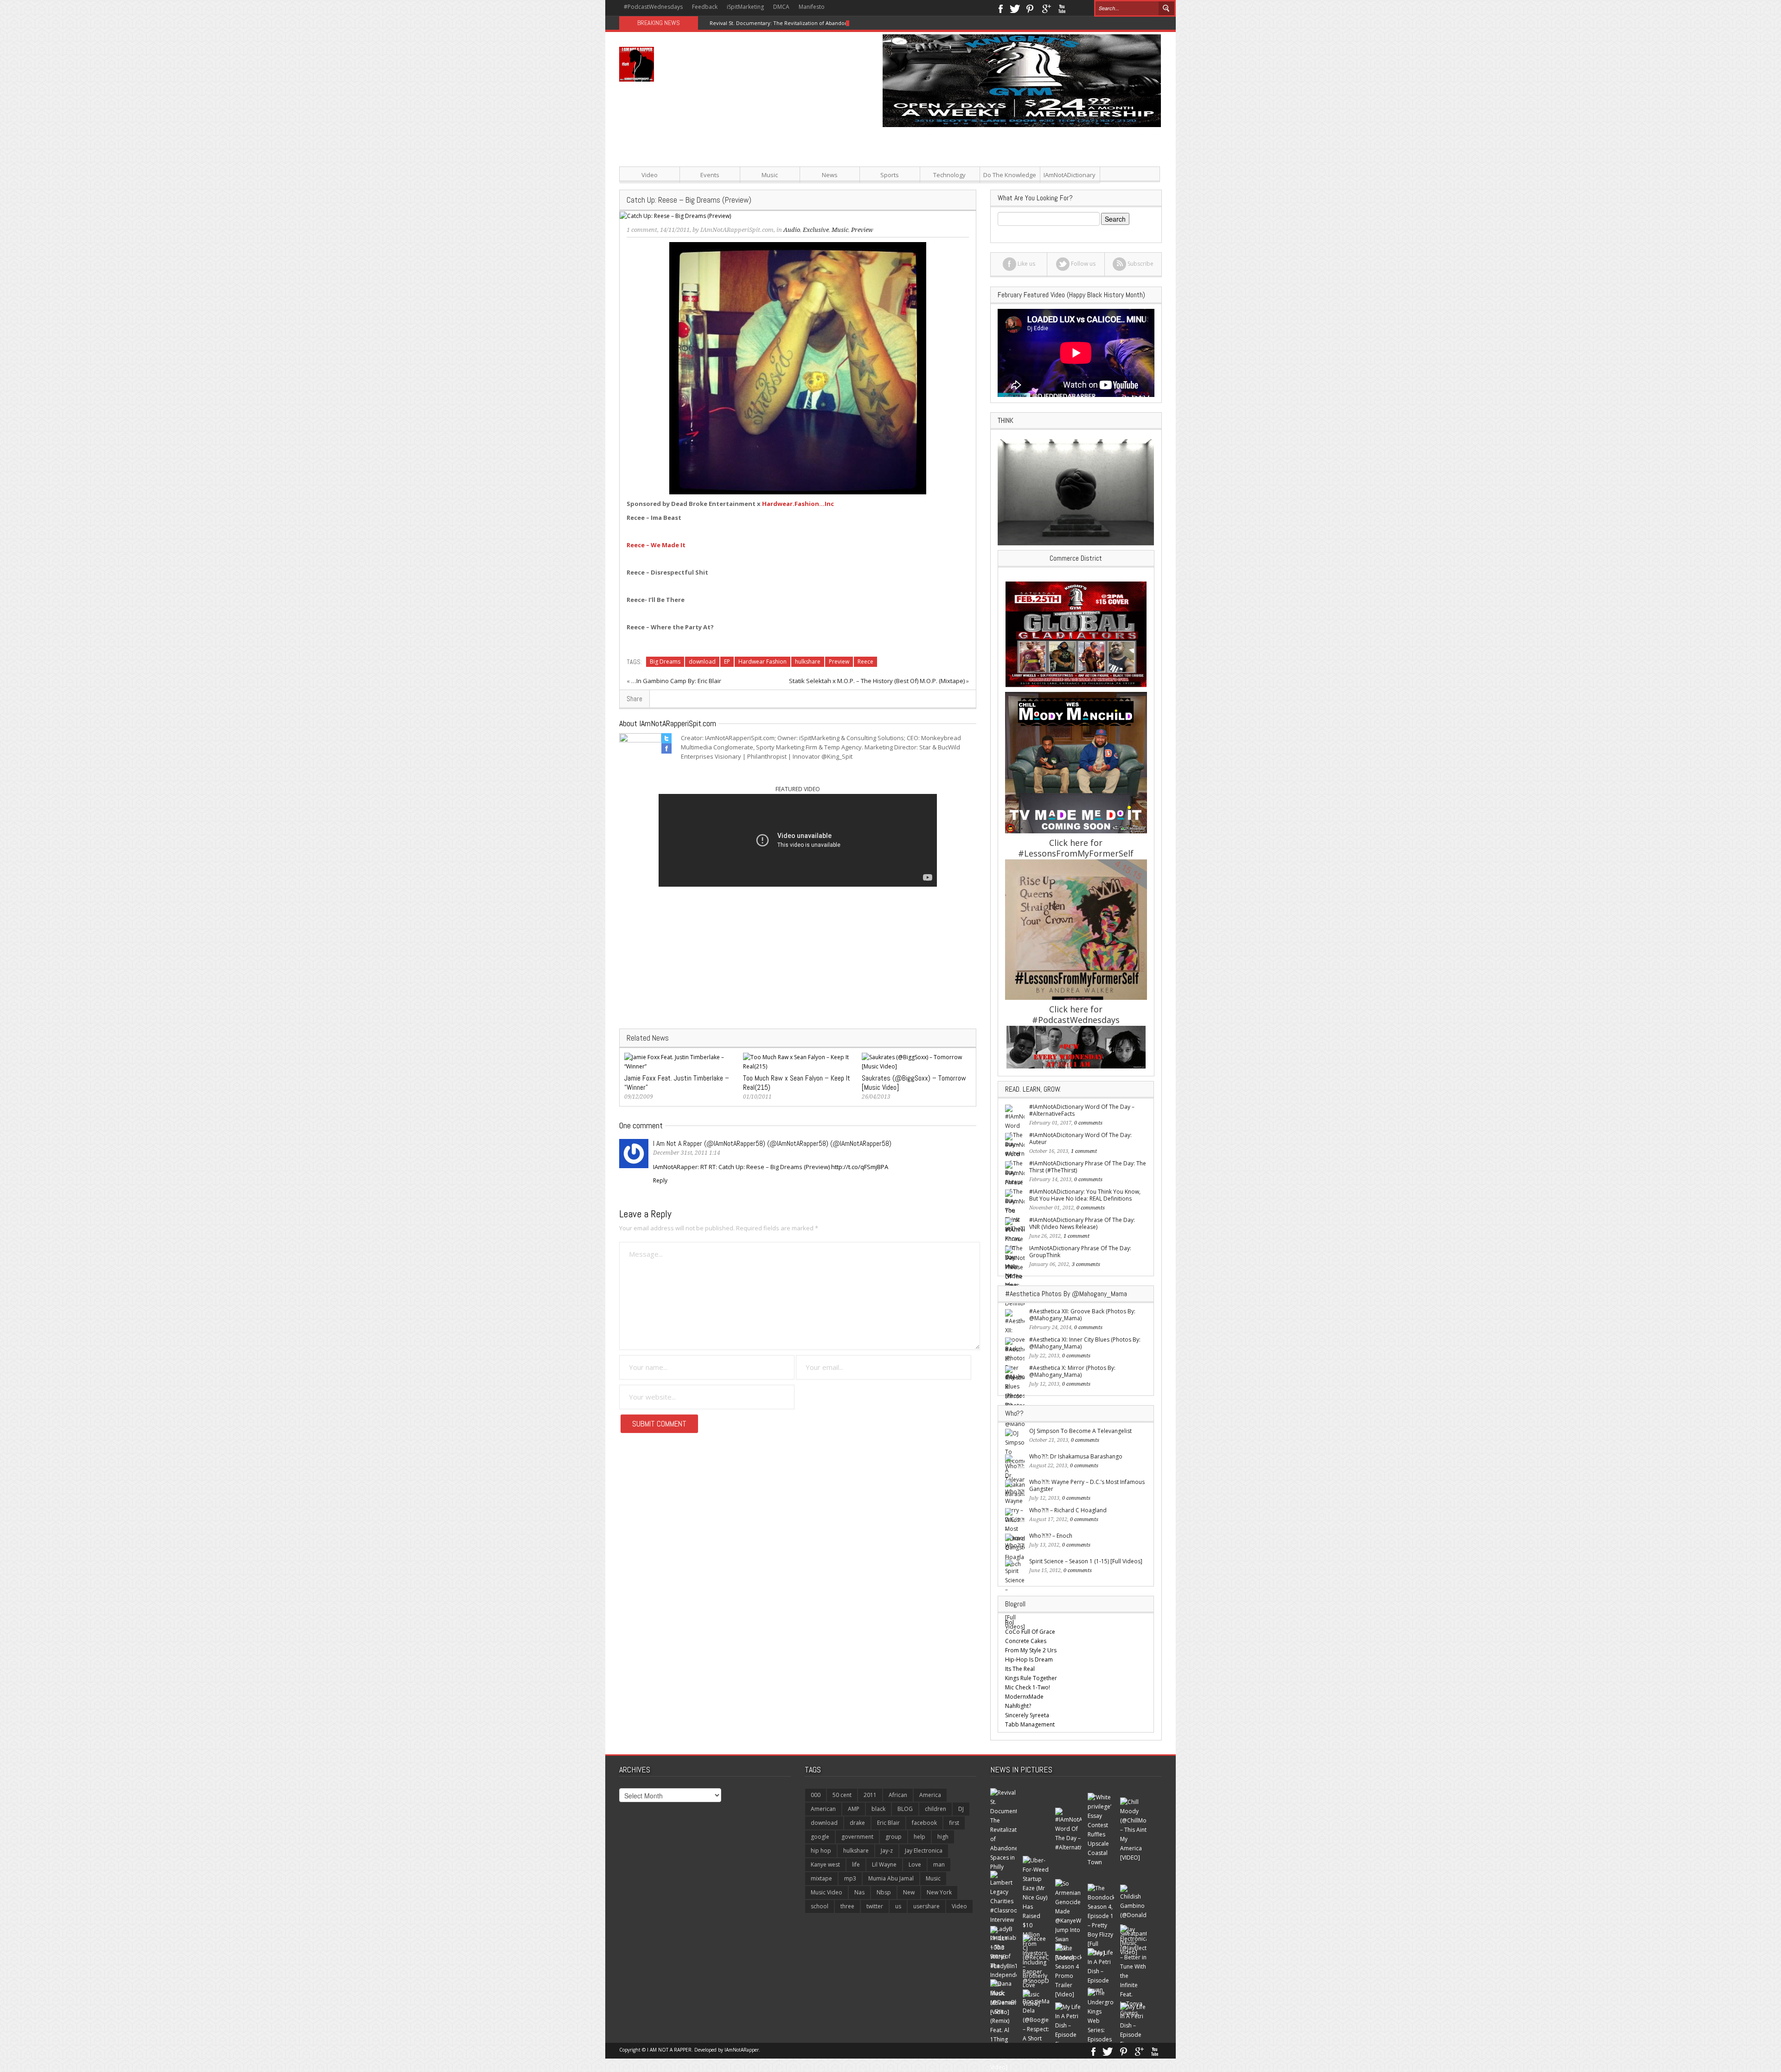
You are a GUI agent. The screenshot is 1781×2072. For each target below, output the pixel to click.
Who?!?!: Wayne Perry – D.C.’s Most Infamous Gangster (1087, 1485)
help (919, 1837)
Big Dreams (665, 662)
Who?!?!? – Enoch (1051, 1536)
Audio (792, 230)
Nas (859, 1892)
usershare (926, 1906)
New (909, 1892)
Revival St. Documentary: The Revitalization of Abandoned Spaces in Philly (802, 23)
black (878, 1809)
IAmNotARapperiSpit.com (737, 230)
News (830, 175)
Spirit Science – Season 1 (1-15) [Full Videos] (1086, 1561)
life (856, 1864)
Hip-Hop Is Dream (1029, 1660)
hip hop (821, 1851)
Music (770, 175)
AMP (854, 1809)
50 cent (842, 1795)
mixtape (821, 1878)
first (954, 1823)
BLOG (905, 1809)
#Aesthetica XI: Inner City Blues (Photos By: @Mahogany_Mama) (1085, 1343)
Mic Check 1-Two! (1028, 1687)
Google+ (1046, 8)
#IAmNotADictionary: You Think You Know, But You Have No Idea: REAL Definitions (1085, 1195)
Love (915, 1864)
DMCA (781, 7)
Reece (865, 662)
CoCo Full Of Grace (1030, 1632)
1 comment (642, 230)
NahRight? (1018, 1706)
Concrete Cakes (1026, 1641)
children (935, 1809)
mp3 (850, 1878)
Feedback (705, 7)
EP (727, 662)
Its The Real (1020, 1669)
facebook (924, 1823)
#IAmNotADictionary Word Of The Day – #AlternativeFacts (1082, 1110)
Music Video (826, 1892)
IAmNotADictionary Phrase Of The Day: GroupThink (1080, 1252)
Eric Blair (888, 1823)
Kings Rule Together (1031, 1678)
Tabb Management (1030, 1724)
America (930, 1795)
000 (816, 1795)
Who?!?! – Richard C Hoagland (1068, 1510)
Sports (890, 175)
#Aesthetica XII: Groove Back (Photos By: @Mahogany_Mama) (1082, 1315)
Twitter (1015, 8)
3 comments (1086, 1264)
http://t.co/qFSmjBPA (860, 1167)
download (702, 662)
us (898, 1906)
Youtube (1062, 8)
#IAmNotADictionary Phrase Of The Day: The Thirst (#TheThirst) (1088, 1167)
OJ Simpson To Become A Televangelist (1080, 1431)
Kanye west (825, 1864)
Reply (660, 1180)
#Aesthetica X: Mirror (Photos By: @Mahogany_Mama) (1072, 1371)
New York (939, 1892)
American (823, 1809)
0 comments (1088, 1123)
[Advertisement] (983, 192)
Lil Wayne (884, 1864)
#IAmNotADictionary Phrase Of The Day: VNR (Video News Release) (1082, 1223)
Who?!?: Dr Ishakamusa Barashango (1076, 1456)
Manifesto (812, 7)
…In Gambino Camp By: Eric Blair (676, 681)
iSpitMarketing (745, 7)
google (820, 1837)
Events (710, 175)
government (857, 1837)
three (847, 1906)
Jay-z (887, 1851)
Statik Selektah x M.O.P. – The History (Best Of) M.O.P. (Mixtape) (877, 681)
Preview (839, 662)
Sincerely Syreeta (1027, 1715)
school (820, 1906)
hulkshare (808, 662)
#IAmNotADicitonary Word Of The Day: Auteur (1080, 1138)
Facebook (1000, 8)
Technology (949, 175)
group (894, 1837)
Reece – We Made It (656, 545)
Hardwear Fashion (762, 662)
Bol (1009, 1622)
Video (650, 175)
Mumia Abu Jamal (891, 1878)
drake (857, 1823)
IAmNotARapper (742, 2050)
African (898, 1795)
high (943, 1837)
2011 (870, 1795)
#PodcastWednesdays (653, 7)
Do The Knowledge (1010, 175)
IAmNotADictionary (1070, 175)
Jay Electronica (924, 1851)
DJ (961, 1809)
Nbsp (884, 1892)
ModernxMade (1024, 1697)
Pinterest (1030, 8)
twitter (875, 1906)
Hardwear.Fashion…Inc (798, 504)
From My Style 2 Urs (1031, 1650)
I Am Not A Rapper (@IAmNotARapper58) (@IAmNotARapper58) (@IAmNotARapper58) (772, 1143)
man (939, 1864)
